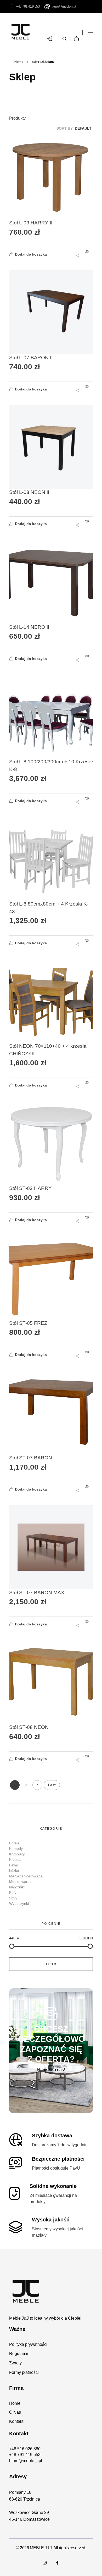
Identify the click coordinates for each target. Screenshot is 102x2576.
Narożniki (17, 1887)
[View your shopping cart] (78, 35)
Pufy (13, 1893)
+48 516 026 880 (25, 2449)
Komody (16, 1849)
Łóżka (14, 1871)
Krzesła (15, 1860)
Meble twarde (20, 1882)
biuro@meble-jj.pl (64, 6)
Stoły (13, 1898)
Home (19, 62)
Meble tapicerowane (26, 1876)
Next (37, 1785)
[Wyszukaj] (65, 39)
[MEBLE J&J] (51, 2291)
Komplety (17, 1854)
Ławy (13, 1865)
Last (52, 1785)
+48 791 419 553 (28, 6)
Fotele (14, 1843)
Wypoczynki (19, 1904)
